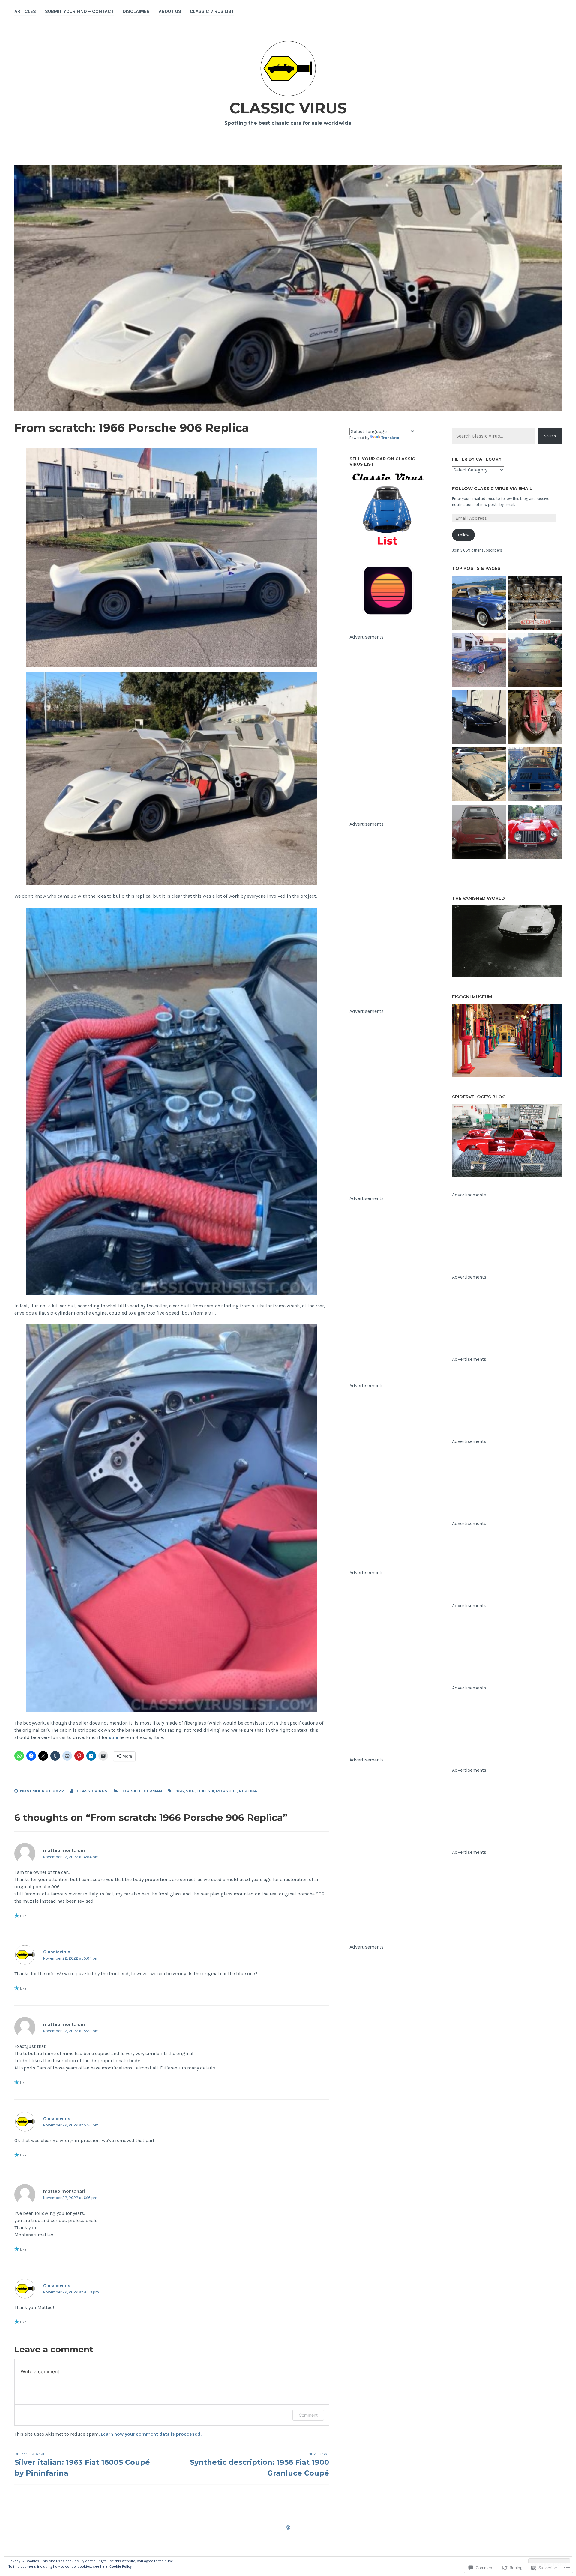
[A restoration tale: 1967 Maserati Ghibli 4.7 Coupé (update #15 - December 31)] (535, 604)
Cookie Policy (121, 2566)
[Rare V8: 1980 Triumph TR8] (535, 661)
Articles (25, 11)
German (153, 1791)
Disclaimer (136, 11)
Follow (464, 535)
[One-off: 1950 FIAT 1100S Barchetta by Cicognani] (535, 833)
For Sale (131, 1791)
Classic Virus (288, 108)
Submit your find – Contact (79, 11)
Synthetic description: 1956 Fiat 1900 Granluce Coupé (259, 2465)
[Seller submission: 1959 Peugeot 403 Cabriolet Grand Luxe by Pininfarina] (479, 604)
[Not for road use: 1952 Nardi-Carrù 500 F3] (535, 718)
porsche (226, 1791)
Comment (308, 2415)
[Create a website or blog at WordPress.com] (288, 2528)
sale (114, 1737)
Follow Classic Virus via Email (492, 489)
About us (170, 11)
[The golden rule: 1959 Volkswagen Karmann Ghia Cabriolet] (479, 775)
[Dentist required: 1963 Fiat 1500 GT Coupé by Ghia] (479, 833)
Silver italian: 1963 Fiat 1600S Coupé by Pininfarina (82, 2465)
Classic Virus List (212, 11)
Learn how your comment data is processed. (151, 2434)
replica (248, 1791)
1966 (179, 1791)
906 (190, 1791)
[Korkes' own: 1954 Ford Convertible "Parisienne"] (479, 661)
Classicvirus (92, 1791)
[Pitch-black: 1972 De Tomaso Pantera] (479, 718)
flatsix (205, 1791)
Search (550, 436)
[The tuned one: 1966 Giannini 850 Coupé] (535, 775)
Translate (390, 438)
